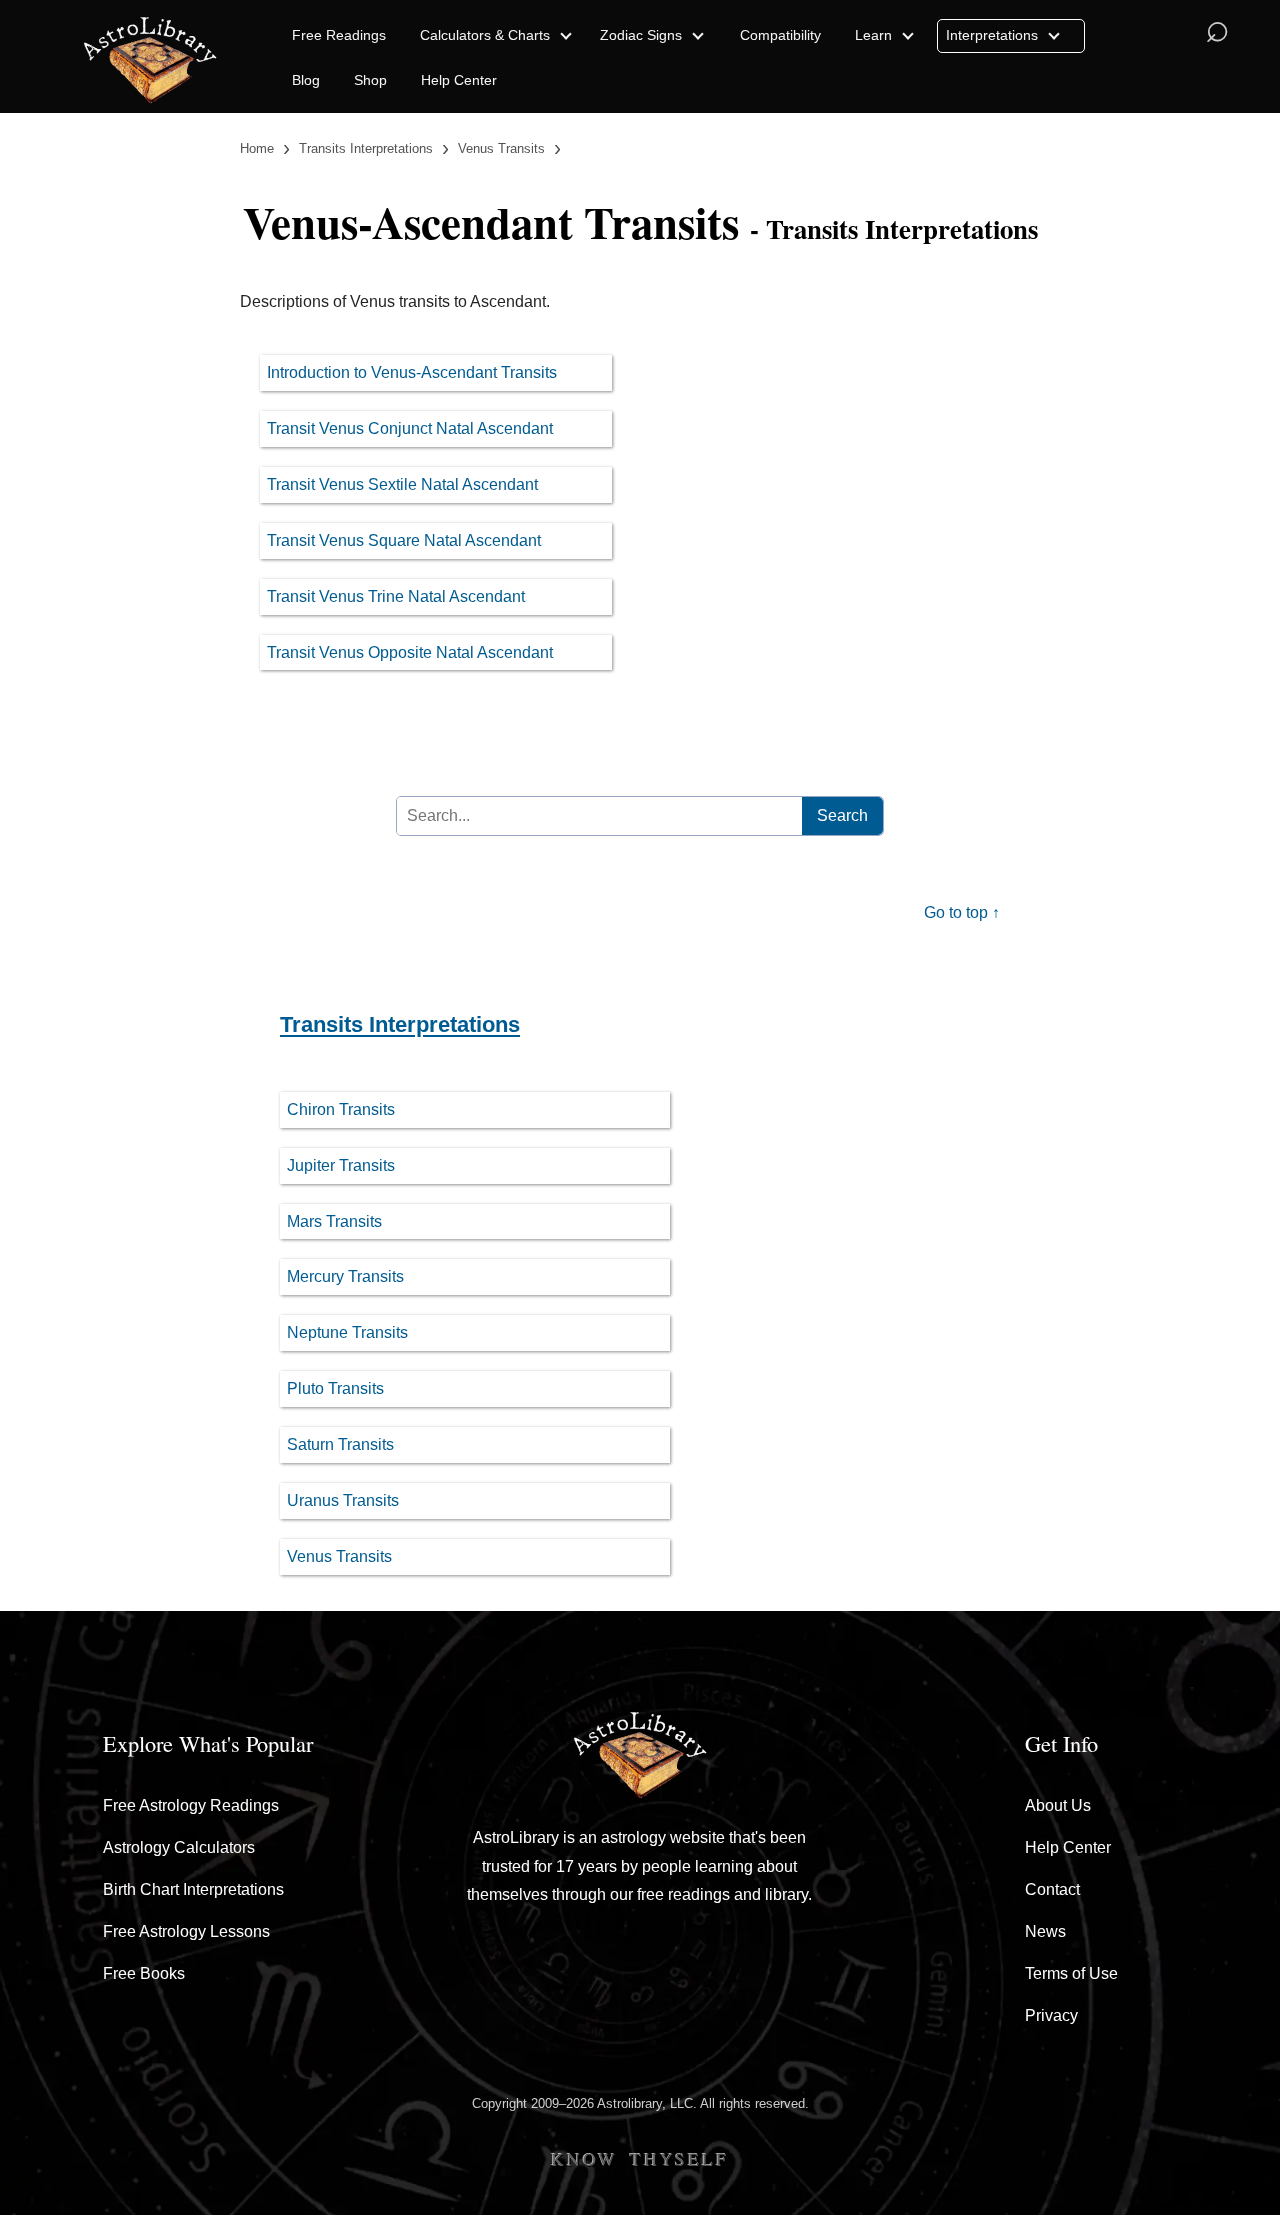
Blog (306, 80)
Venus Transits (339, 1556)
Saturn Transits (340, 1444)
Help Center (459, 80)
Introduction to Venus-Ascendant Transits (412, 372)
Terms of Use (1071, 1973)
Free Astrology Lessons (186, 1931)
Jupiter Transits (341, 1165)
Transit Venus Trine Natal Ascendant (396, 596)
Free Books (144, 1973)
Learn (875, 35)
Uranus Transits (343, 1500)
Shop (370, 80)
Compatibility (780, 35)
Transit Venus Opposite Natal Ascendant (410, 652)
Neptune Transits (347, 1332)
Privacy (1051, 2015)
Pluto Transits (335, 1388)
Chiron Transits (341, 1109)
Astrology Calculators (179, 1847)
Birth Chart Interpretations (193, 1889)
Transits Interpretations (400, 1024)
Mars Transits (334, 1221)
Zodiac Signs (643, 35)
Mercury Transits (345, 1276)
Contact (1052, 1889)
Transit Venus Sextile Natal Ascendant (402, 484)
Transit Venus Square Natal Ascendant (404, 540)
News (1045, 1931)
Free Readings (339, 35)
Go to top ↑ (962, 912)
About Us (1058, 1805)
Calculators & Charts (487, 35)
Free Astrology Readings (191, 1805)
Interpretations (994, 35)
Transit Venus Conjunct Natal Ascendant (410, 428)
